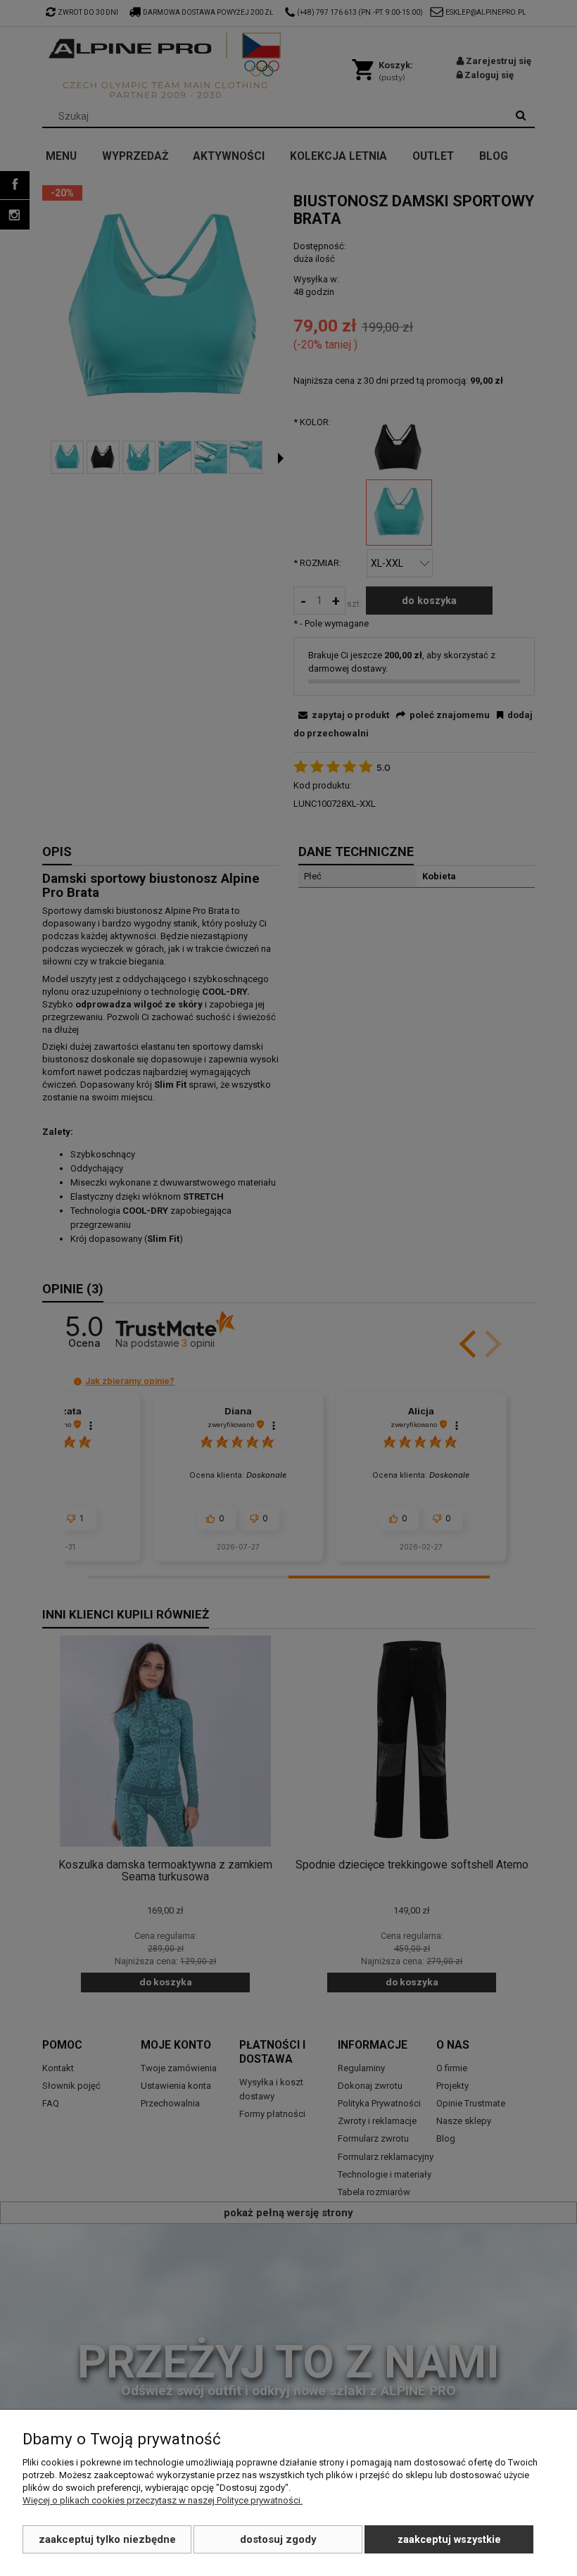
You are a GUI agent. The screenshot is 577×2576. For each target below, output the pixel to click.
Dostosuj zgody (278, 2539)
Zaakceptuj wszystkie (449, 2539)
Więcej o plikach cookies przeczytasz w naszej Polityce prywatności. (163, 2500)
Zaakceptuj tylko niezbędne (107, 2539)
